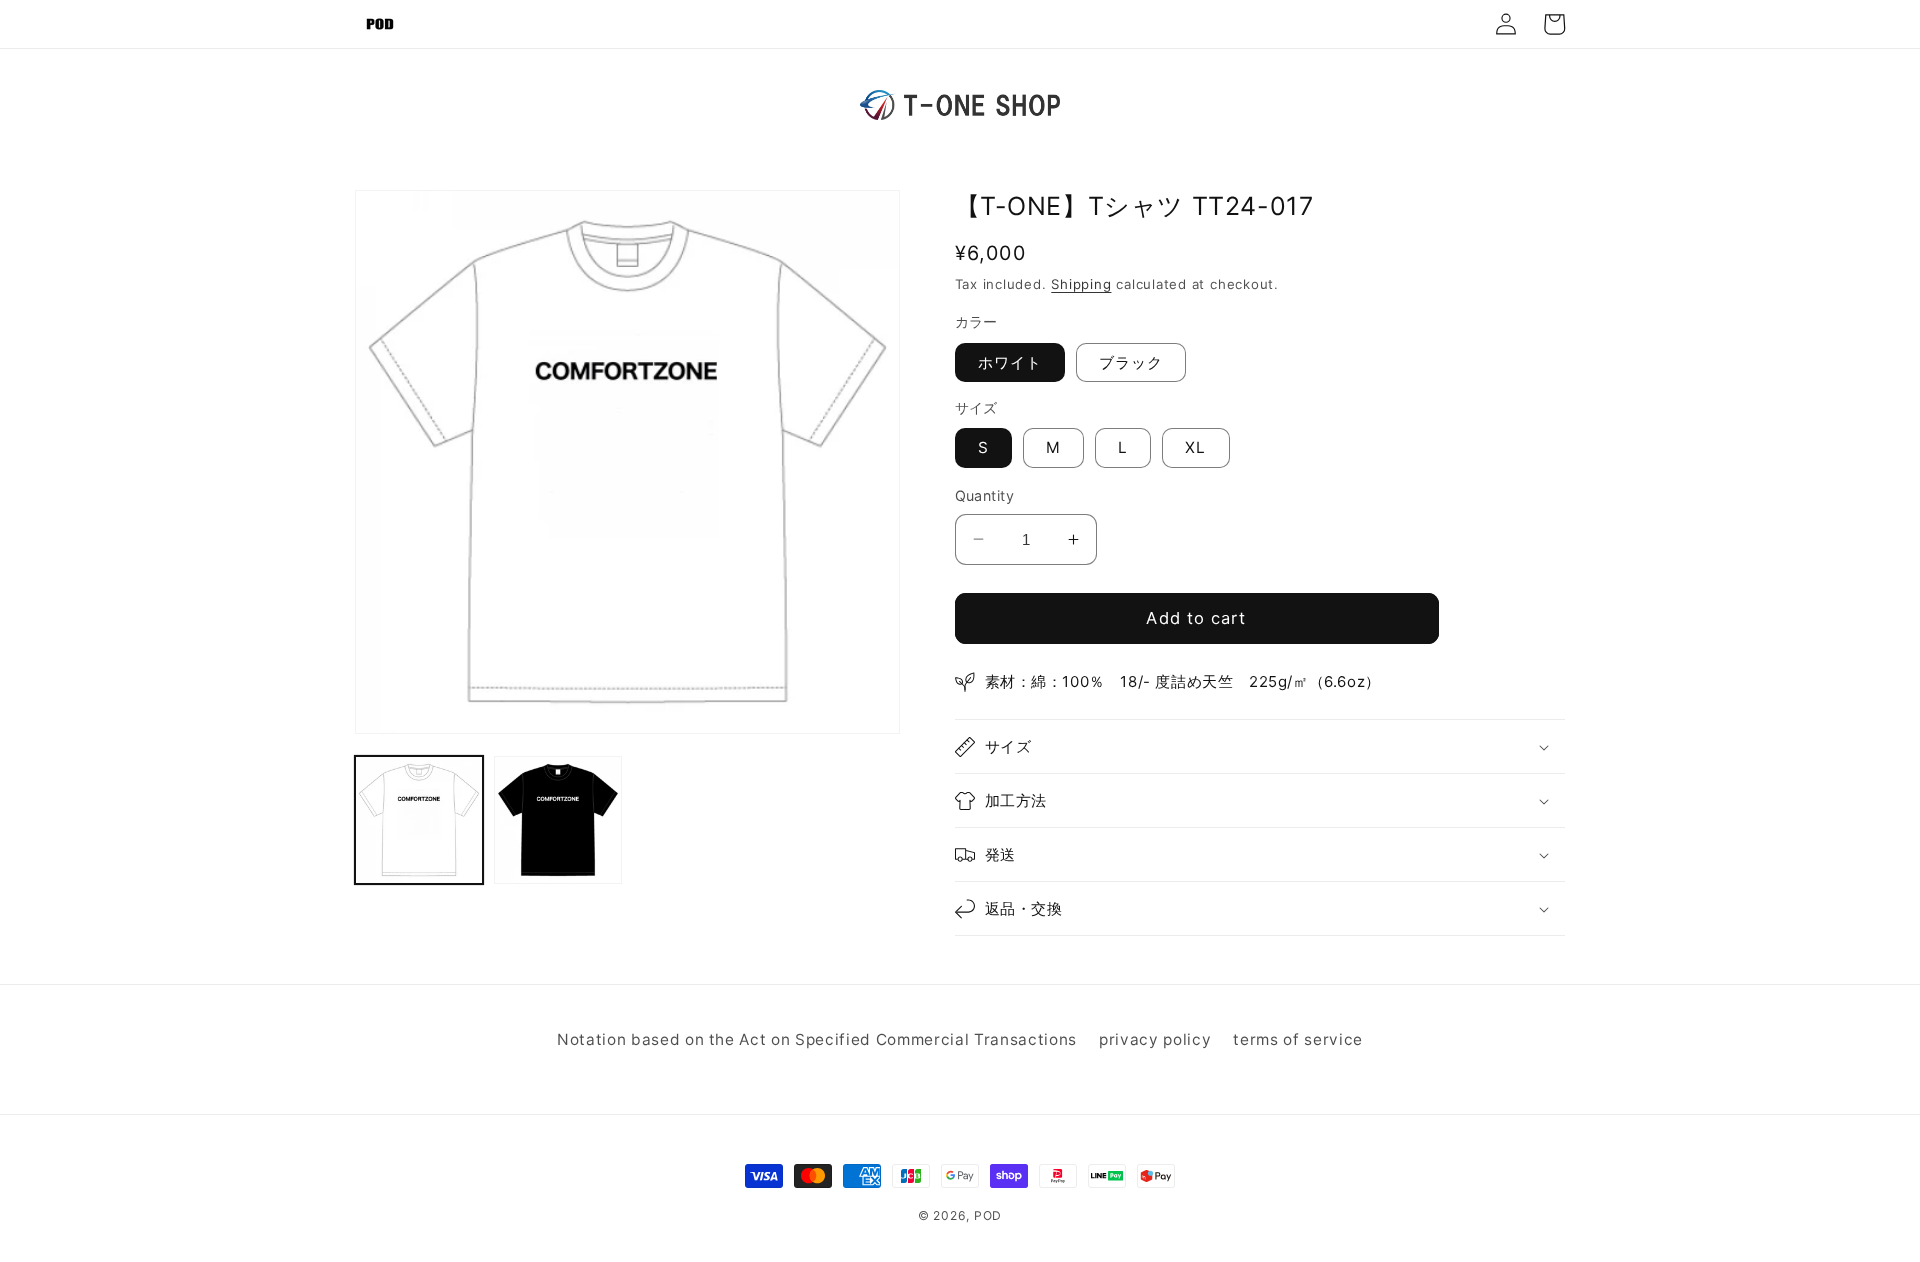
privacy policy (1155, 1039)
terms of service (1298, 1039)
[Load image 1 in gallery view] (419, 820)
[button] (1260, 746)
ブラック (1131, 362)
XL (1195, 447)
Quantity (985, 495)
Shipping (1081, 284)
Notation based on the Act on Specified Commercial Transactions (817, 1039)
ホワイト (1010, 362)
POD (988, 1215)
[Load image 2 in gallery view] (558, 820)
